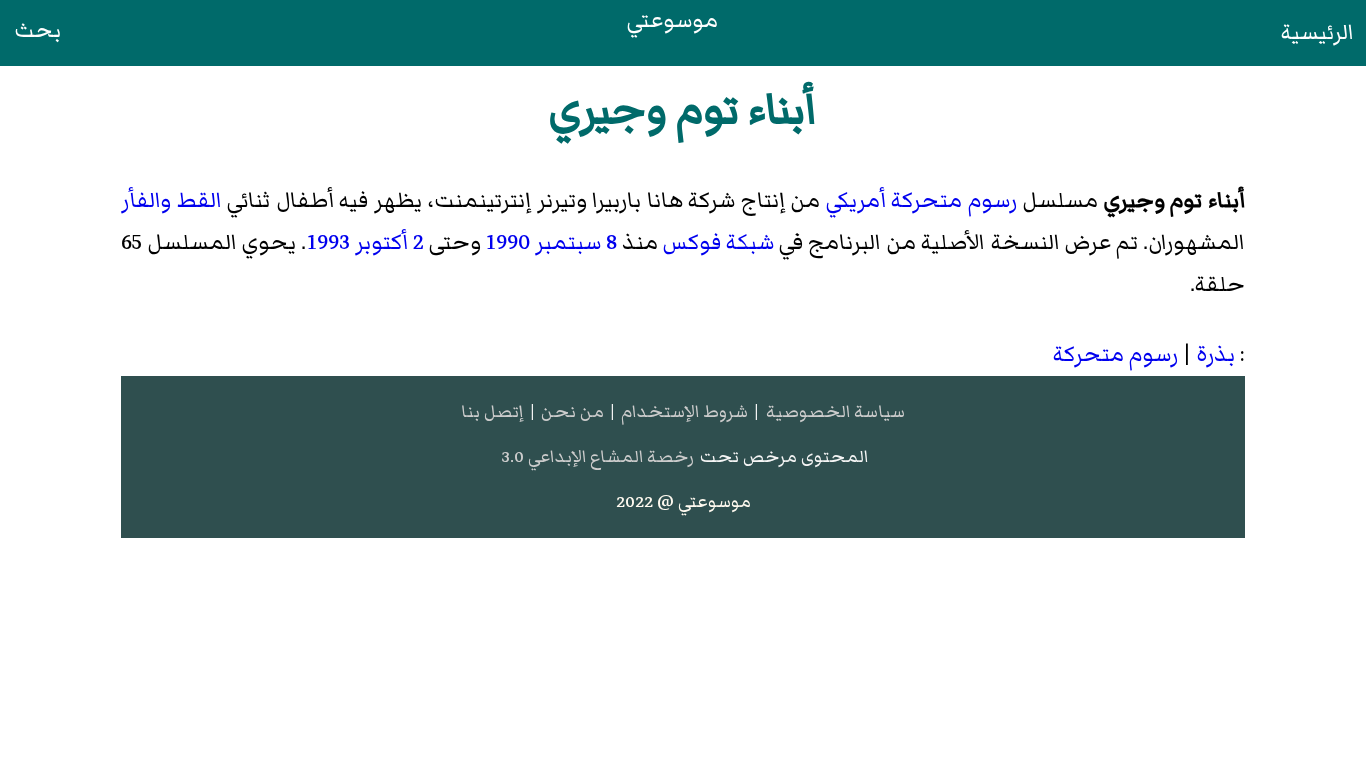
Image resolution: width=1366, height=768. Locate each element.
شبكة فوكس (718, 242)
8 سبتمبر (576, 242)
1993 (328, 242)
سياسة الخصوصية (835, 411)
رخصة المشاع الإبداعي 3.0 (597, 456)
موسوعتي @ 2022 (683, 501)
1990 (508, 242)
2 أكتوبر (389, 242)
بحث (37, 30)
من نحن (572, 411)
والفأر (146, 200)
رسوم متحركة (954, 200)
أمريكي (856, 200)
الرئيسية (1317, 32)
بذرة (1215, 354)
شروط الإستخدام (684, 411)
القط (199, 200)
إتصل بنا (492, 411)
